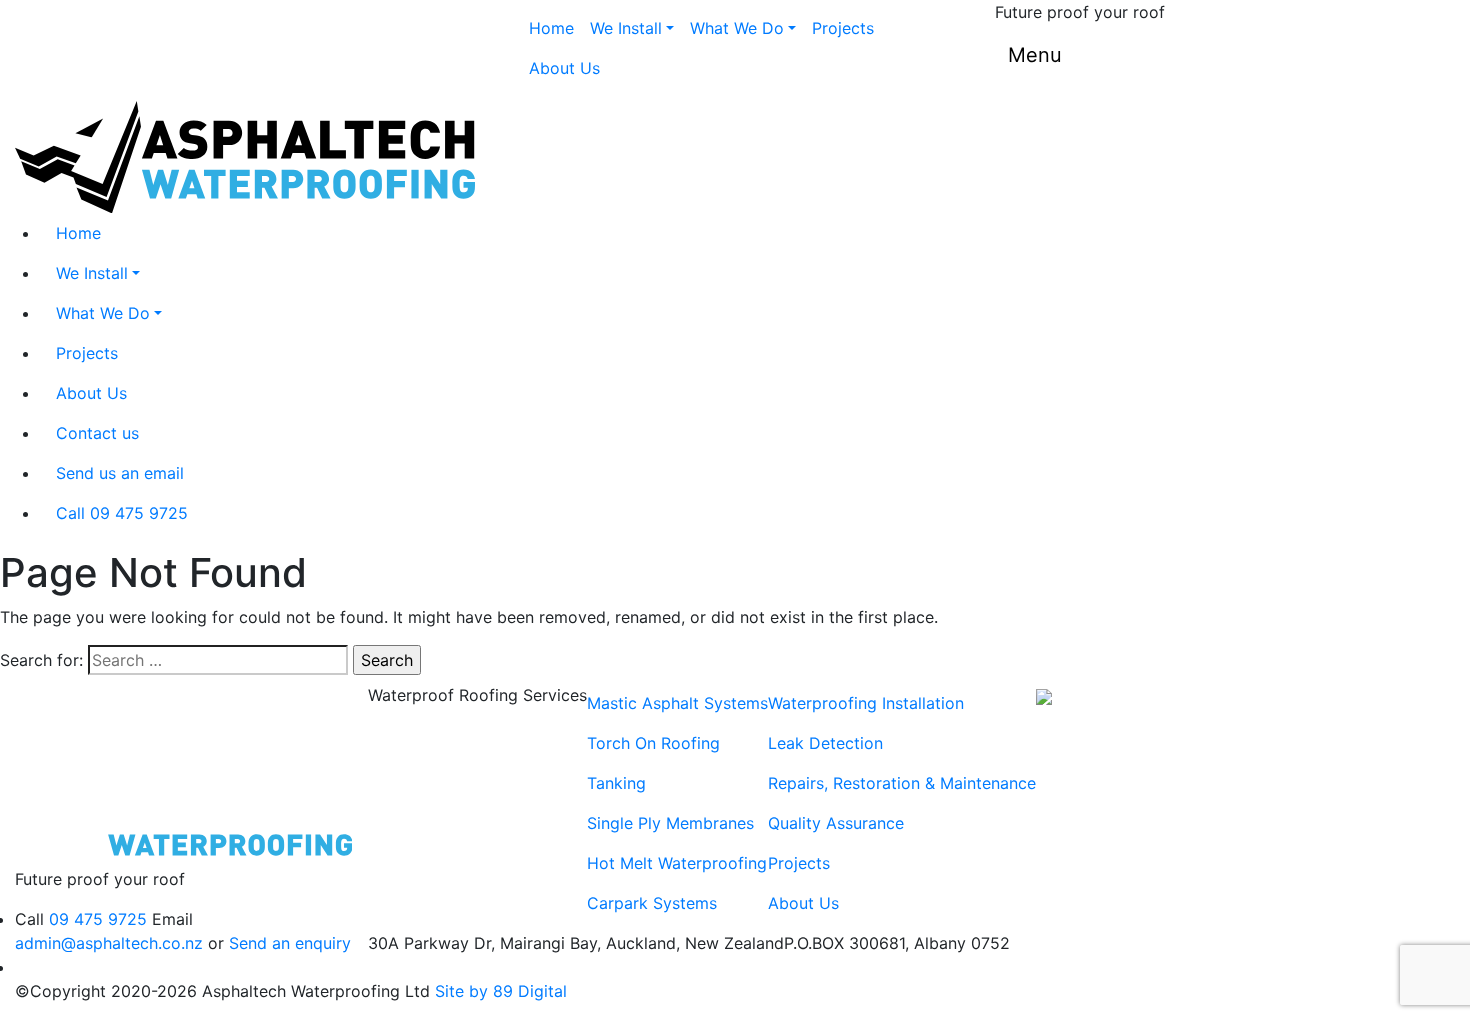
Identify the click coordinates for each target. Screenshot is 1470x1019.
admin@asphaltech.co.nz (109, 943)
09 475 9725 (98, 919)
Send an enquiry (290, 943)
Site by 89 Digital (501, 991)
